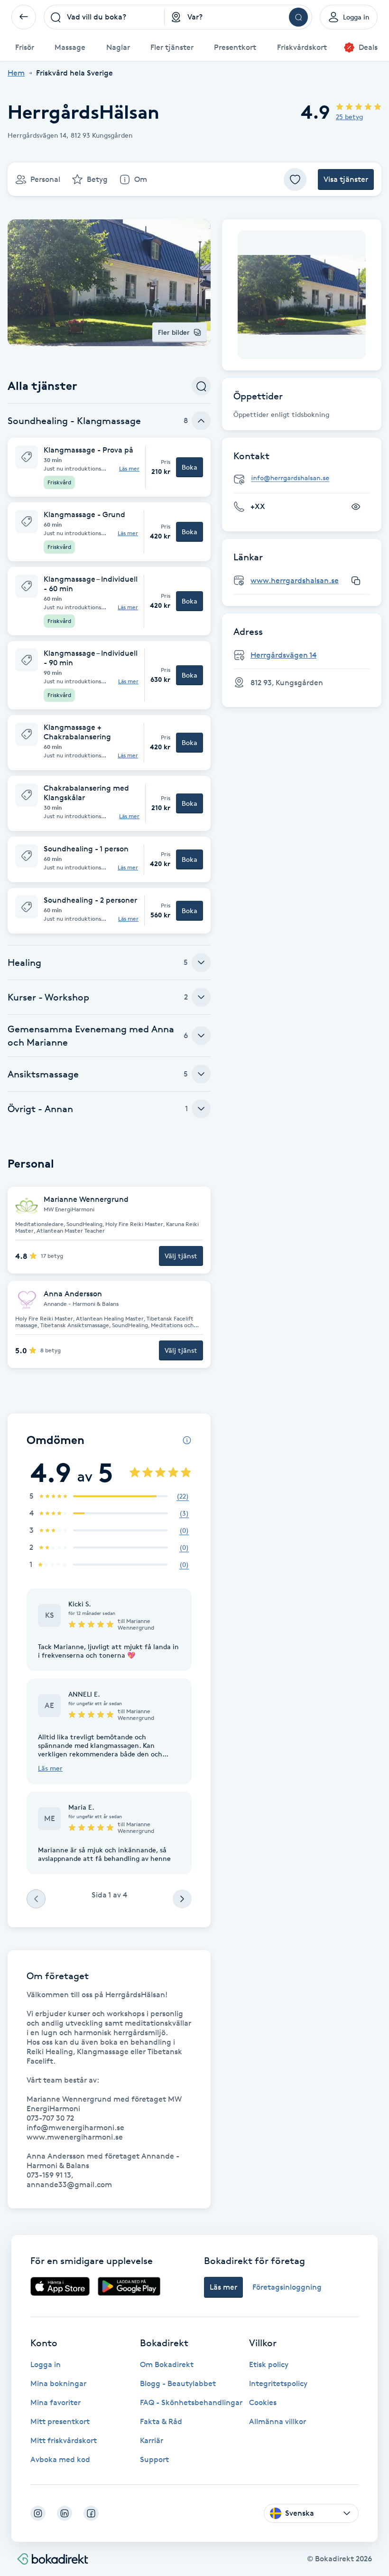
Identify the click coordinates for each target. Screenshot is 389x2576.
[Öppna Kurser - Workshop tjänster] (201, 997)
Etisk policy (269, 2364)
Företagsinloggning (287, 2287)
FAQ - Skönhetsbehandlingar (191, 2402)
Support (154, 2459)
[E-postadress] (306, 478)
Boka (190, 467)
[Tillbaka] (24, 17)
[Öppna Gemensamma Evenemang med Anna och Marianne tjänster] (201, 1036)
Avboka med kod (60, 2459)
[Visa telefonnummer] (356, 507)
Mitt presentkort (60, 2421)
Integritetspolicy (278, 2383)
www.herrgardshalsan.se (295, 580)
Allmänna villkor (278, 2421)
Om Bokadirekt (167, 2364)
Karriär (152, 2440)
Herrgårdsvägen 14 (283, 655)
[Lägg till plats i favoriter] (295, 179)
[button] (109, 467)
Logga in (46, 2364)
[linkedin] (65, 2513)
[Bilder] (302, 295)
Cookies (263, 2402)
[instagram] (38, 2513)
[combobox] (104, 17)
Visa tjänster (346, 179)
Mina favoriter (56, 2402)
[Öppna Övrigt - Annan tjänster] (201, 1109)
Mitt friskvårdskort (64, 2440)
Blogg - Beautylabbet (178, 2383)
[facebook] (91, 2513)
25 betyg (349, 117)
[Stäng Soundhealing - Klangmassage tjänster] (201, 421)
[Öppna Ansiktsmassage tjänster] (201, 1074)
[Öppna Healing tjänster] (201, 962)
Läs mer (129, 469)
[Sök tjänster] (201, 386)
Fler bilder (174, 332)
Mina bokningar (58, 2383)
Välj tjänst (181, 1256)
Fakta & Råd (161, 2421)
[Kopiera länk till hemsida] (356, 581)
